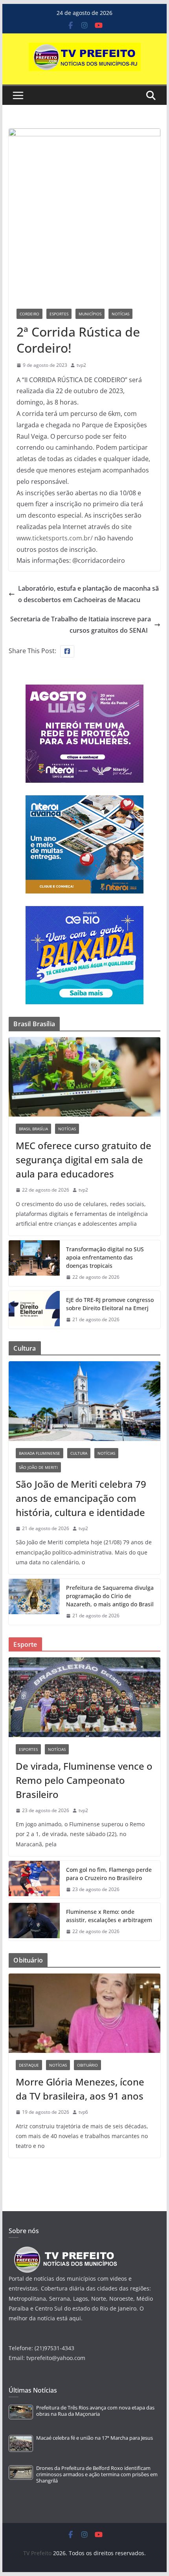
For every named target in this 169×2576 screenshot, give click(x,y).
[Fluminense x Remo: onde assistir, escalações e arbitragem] (34, 1922)
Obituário (87, 2065)
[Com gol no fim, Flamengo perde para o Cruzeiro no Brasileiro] (34, 1880)
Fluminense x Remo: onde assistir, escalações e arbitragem (109, 1916)
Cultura (79, 1453)
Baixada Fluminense (39, 1453)
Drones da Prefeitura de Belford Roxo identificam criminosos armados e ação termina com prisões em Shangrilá (97, 2475)
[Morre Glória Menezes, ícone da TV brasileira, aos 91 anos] (84, 2013)
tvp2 (81, 365)
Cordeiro (29, 314)
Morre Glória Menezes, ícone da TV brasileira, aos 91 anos (80, 2089)
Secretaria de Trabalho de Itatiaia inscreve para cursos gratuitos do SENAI (81, 625)
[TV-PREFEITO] (65, 2250)
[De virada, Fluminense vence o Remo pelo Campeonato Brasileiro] (84, 1697)
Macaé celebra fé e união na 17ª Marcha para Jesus (95, 2438)
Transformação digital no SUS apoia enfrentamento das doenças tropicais (105, 1257)
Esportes (59, 314)
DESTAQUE (29, 2065)
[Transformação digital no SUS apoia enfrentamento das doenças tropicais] (34, 1263)
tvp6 (83, 2112)
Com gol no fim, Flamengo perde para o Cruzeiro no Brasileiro (109, 1874)
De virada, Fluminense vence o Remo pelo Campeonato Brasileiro (84, 1780)
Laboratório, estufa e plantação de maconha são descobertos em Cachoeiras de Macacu (88, 594)
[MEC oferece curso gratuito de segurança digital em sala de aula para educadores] (84, 1077)
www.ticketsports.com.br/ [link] (55, 538)
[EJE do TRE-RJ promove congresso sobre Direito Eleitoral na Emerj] (34, 1310)
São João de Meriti (38, 1467)
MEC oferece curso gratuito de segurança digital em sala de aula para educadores (84, 1160)
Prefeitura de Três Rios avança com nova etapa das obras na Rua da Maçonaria (95, 2411)
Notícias (120, 314)
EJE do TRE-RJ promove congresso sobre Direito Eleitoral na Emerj (110, 1304)
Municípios (90, 314)
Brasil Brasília (33, 1129)
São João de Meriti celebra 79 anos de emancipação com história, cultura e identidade (81, 1498)
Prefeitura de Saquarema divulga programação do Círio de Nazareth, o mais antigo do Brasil (110, 1596)
